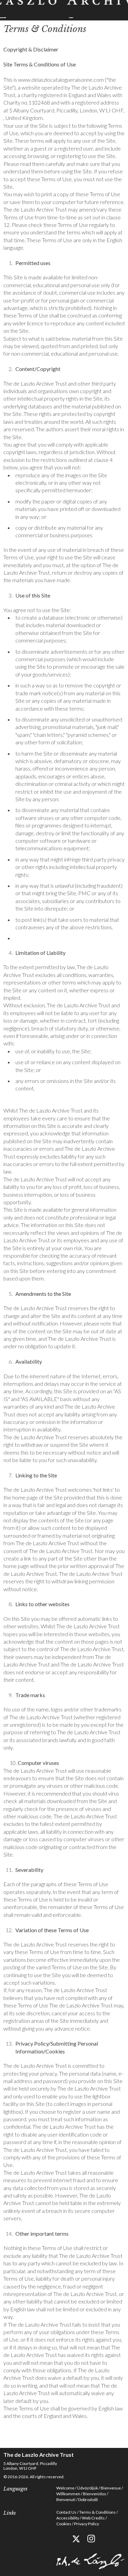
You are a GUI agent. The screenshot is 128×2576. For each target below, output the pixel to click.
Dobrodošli (88, 2500)
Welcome (65, 2488)
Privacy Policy (87, 2524)
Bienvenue (111, 2488)
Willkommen (68, 2494)
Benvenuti (66, 2500)
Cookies (64, 2524)
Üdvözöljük (88, 2488)
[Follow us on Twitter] (76, 2539)
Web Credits (93, 2518)
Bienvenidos (95, 2494)
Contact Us (66, 2512)
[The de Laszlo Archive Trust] (64, 9)
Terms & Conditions (97, 2512)
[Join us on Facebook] (61, 2539)
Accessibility (68, 2518)
